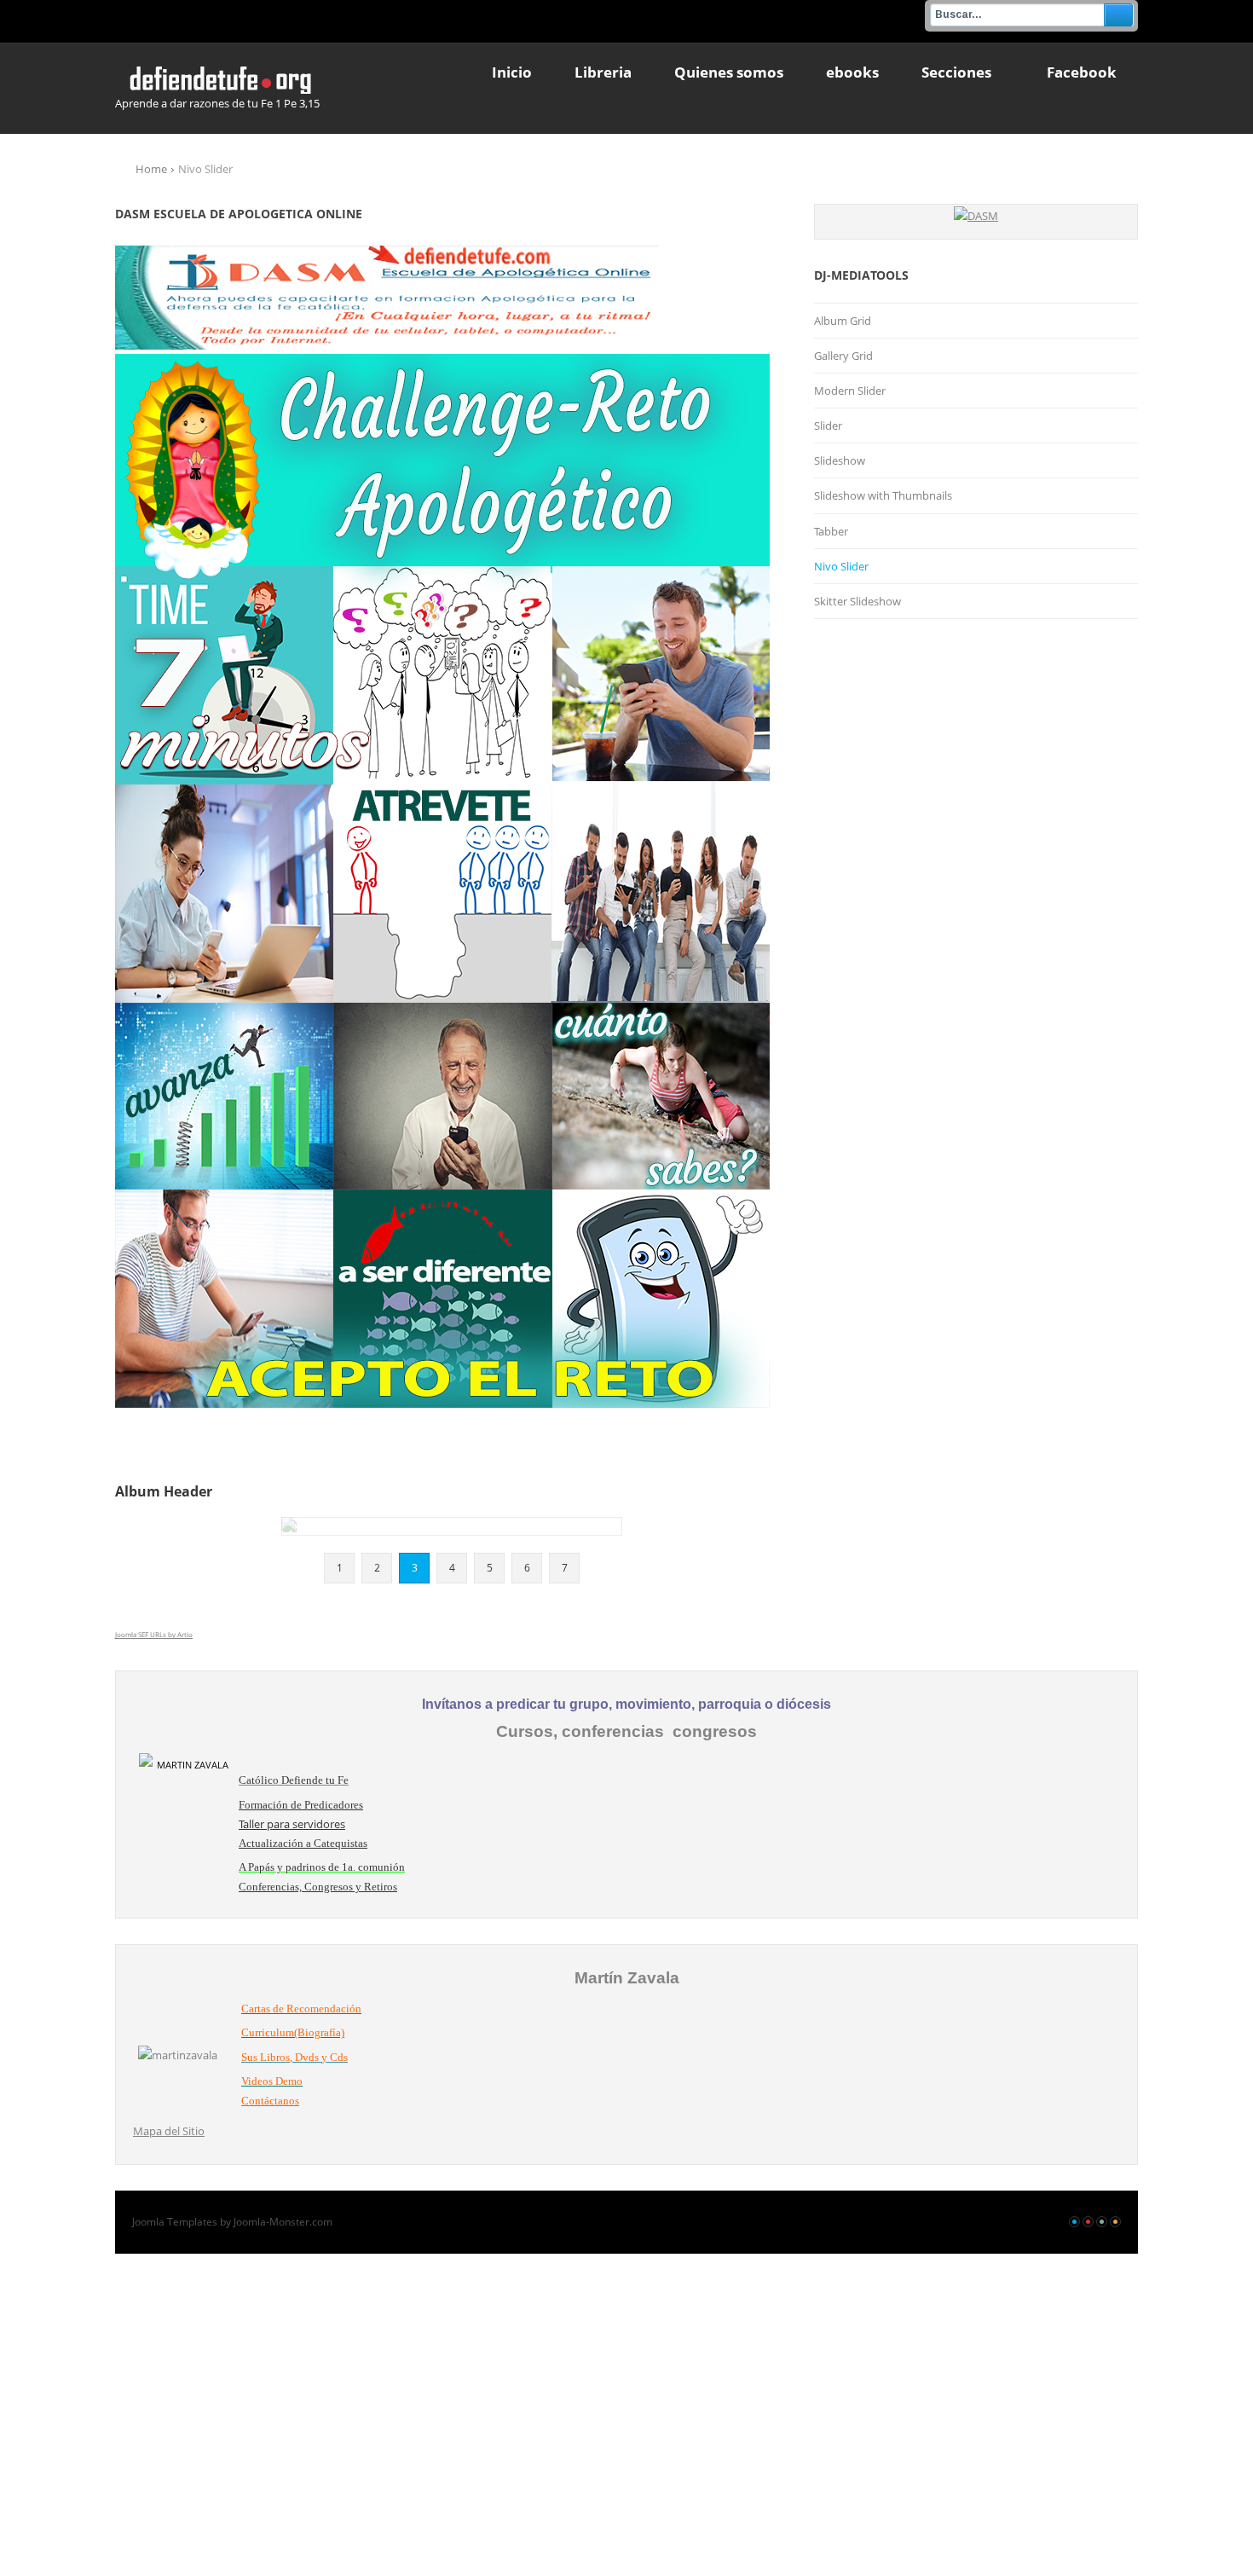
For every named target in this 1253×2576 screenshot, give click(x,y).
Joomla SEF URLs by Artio (154, 1634)
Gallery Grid (843, 356)
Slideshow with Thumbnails (883, 495)
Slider (828, 425)
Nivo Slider (841, 566)
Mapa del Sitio (169, 2131)
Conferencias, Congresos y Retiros (318, 1887)
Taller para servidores (292, 1824)
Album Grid (843, 321)
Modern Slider (850, 391)
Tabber (831, 531)
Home (151, 169)
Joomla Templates (175, 2222)
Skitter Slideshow (857, 601)
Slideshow (840, 460)
